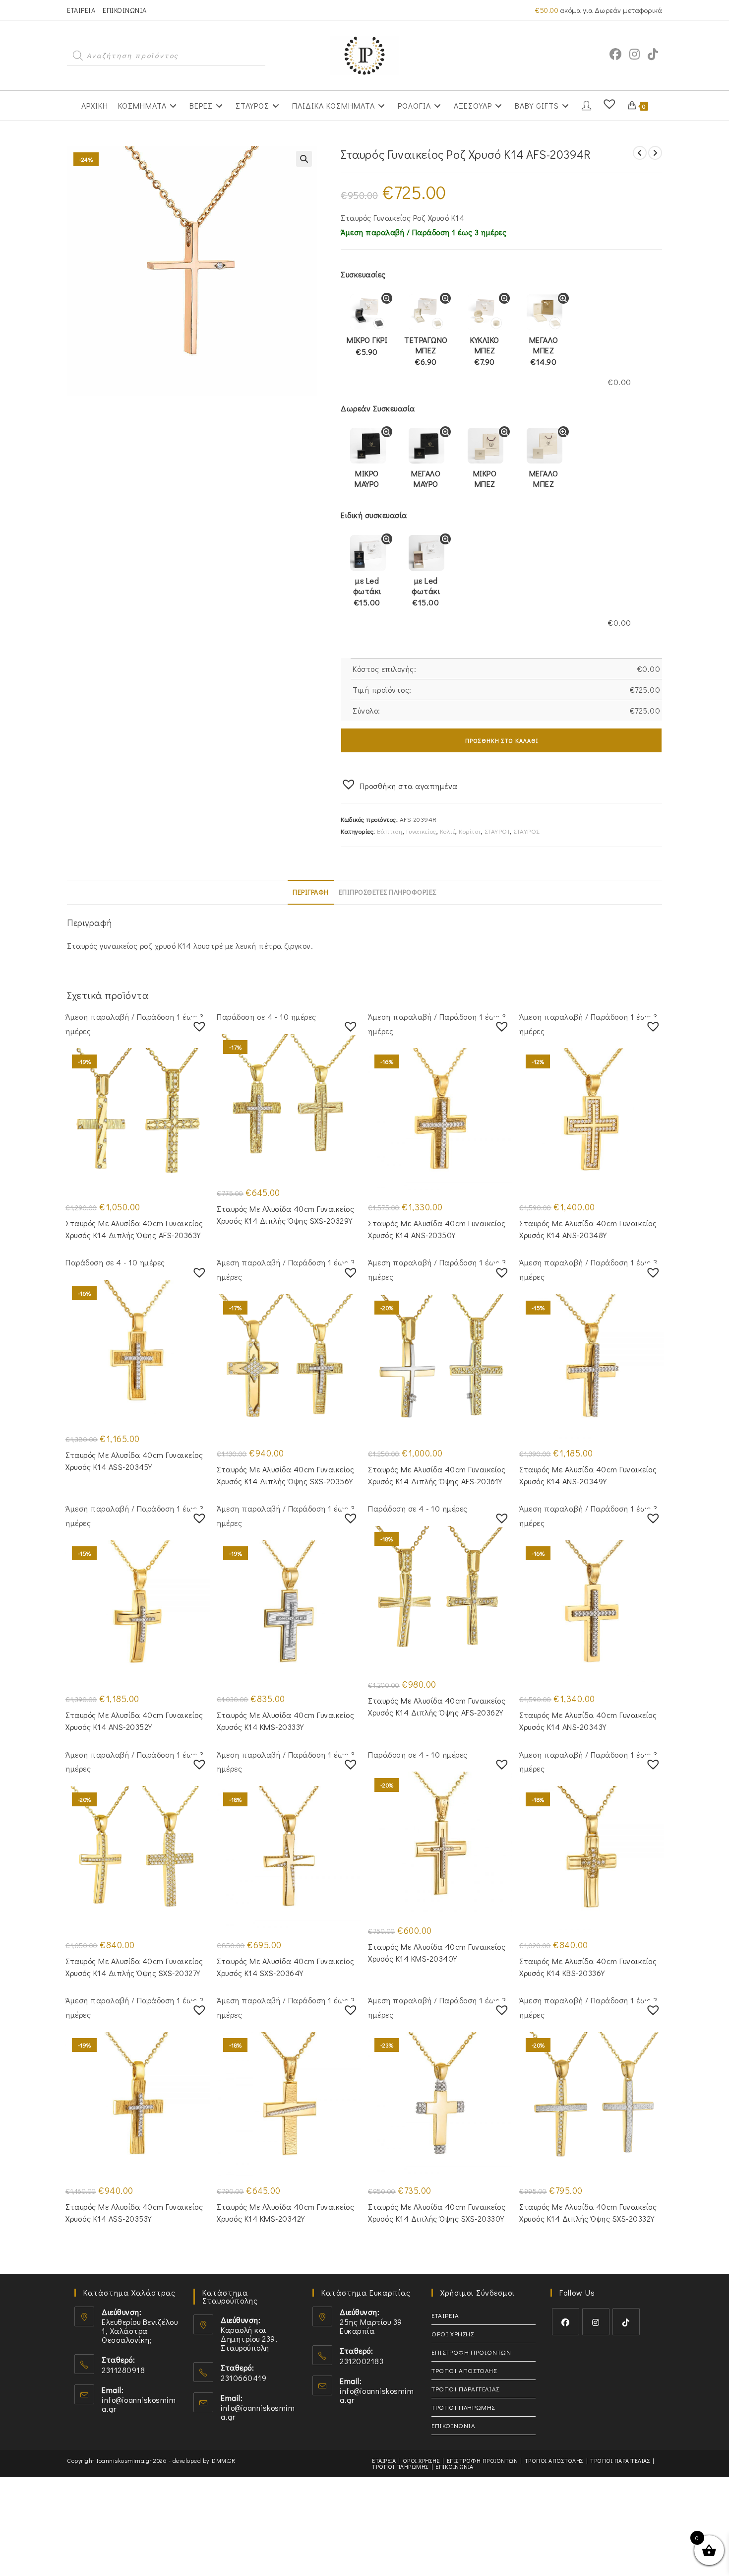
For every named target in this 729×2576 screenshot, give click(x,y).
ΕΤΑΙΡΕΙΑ (81, 10)
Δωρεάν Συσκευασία (378, 408)
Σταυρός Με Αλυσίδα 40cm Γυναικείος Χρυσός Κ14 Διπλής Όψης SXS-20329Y (285, 1215)
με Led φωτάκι (367, 592)
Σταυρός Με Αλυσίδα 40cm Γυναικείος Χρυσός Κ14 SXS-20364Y (285, 1967)
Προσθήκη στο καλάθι (502, 740)
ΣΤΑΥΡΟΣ (526, 831)
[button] (304, 159)
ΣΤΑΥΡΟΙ (497, 831)
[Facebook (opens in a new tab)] (615, 54)
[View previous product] (640, 153)
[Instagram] (596, 2322)
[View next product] (655, 153)
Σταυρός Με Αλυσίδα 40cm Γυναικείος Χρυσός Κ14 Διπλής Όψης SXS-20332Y (588, 2213)
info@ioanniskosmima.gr (139, 2404)
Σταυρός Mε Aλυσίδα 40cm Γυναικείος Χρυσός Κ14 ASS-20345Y (134, 1461)
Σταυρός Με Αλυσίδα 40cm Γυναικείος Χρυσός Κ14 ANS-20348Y (588, 1229)
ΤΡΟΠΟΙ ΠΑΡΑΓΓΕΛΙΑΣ (465, 2389)
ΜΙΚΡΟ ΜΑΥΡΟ (367, 478)
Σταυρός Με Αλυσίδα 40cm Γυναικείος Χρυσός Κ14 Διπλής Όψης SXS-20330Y (437, 2213)
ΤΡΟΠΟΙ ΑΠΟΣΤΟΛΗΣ (464, 2370)
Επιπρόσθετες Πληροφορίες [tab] (388, 892)
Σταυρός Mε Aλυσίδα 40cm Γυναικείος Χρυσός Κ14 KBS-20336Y (588, 1967)
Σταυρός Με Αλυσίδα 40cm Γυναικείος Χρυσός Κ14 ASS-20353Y (134, 2213)
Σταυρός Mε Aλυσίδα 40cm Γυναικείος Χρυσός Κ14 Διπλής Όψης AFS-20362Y (437, 1706)
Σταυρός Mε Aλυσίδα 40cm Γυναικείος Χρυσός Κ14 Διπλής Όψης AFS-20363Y (134, 1229)
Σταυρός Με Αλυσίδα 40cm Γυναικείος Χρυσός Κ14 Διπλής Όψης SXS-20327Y (134, 1967)
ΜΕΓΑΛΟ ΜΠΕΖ (544, 351)
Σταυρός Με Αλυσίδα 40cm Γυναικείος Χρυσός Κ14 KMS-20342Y (285, 2213)
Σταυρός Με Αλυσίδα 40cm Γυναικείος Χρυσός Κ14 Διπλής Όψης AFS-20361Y (437, 1475)
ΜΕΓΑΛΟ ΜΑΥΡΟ (426, 478)
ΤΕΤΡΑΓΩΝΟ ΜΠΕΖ (426, 351)
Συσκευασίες (363, 274)
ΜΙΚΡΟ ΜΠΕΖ (485, 478)
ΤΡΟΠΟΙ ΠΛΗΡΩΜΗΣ (463, 2407)
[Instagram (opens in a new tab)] (635, 54)
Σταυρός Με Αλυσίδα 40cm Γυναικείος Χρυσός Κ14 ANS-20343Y (588, 1721)
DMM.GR (223, 2460)
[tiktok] (626, 2322)
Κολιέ (448, 831)
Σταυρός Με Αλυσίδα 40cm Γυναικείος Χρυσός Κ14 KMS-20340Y (437, 1952)
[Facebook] (566, 2322)
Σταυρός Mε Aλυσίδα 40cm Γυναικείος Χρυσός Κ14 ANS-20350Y (437, 1229)
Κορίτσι (470, 831)
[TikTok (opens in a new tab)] (653, 54)
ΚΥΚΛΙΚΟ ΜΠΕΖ (485, 351)
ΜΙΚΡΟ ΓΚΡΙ (367, 346)
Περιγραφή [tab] (311, 892)
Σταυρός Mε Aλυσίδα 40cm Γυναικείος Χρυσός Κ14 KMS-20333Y (285, 1721)
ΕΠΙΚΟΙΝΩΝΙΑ (125, 10)
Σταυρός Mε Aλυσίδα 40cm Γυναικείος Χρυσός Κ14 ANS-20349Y (588, 1475)
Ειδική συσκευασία (374, 515)
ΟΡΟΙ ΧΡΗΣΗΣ (453, 2334)
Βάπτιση (390, 831)
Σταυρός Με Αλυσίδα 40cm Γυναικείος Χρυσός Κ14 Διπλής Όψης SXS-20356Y (285, 1475)
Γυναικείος (421, 831)
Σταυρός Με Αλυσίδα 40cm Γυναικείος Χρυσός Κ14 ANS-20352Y (134, 1721)
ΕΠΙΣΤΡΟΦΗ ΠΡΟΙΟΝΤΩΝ (471, 2352)
